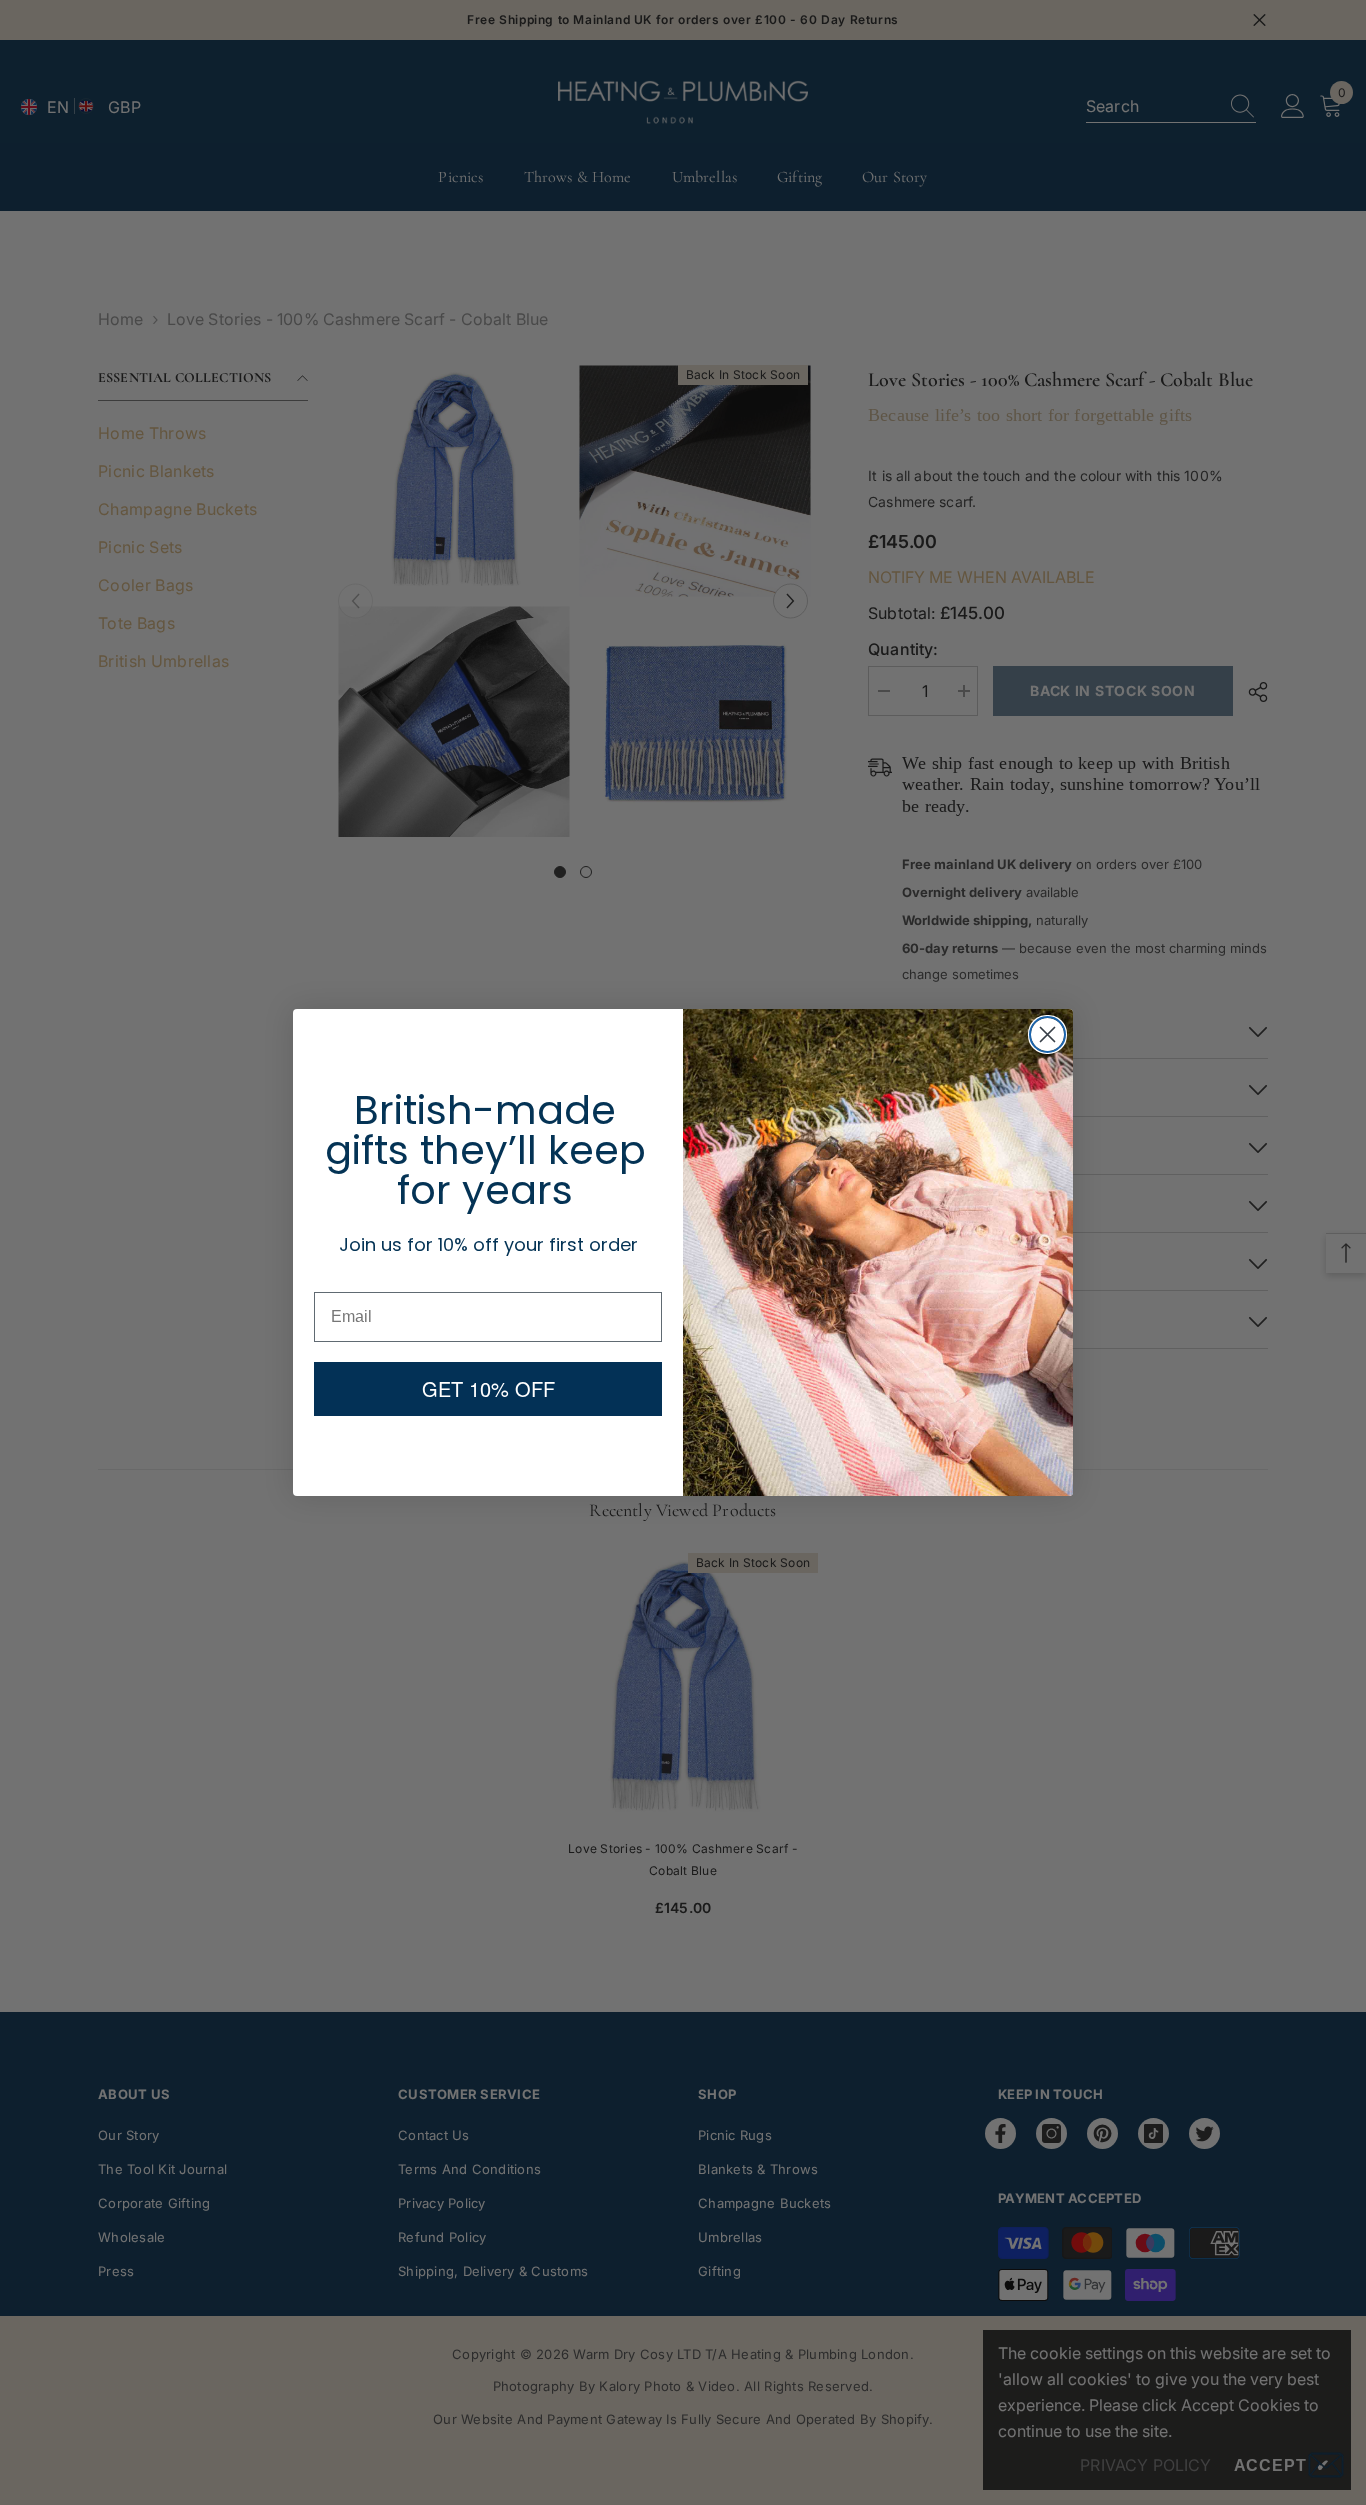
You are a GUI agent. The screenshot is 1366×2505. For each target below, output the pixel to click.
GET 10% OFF (488, 1388)
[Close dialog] (1047, 1034)
